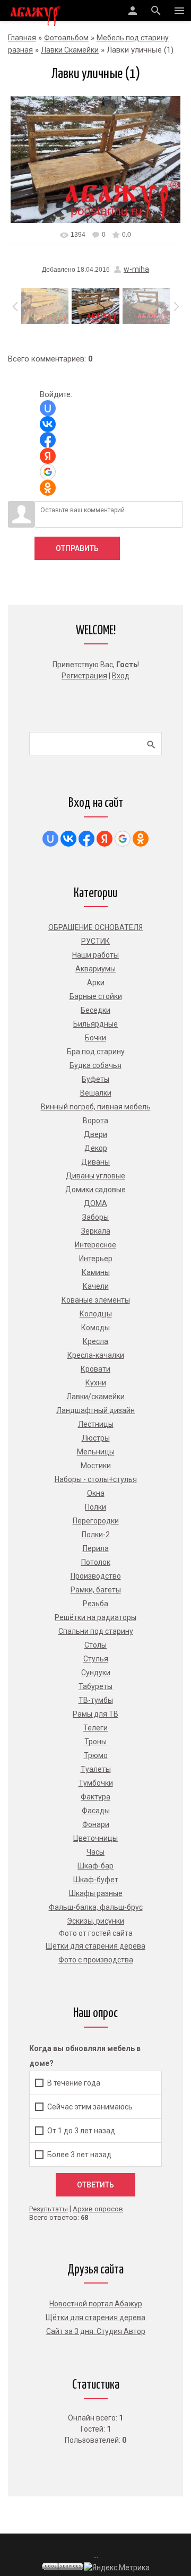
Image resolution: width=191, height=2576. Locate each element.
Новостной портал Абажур (96, 2304)
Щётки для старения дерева (95, 2317)
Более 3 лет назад (79, 2155)
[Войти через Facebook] (48, 440)
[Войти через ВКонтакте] (48, 424)
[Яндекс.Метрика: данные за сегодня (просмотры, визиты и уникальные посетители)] (117, 2568)
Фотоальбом (66, 38)
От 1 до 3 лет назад (81, 2131)
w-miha (136, 269)
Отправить (77, 548)
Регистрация (84, 676)
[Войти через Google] (48, 472)
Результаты (49, 2209)
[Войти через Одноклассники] (48, 488)
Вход (121, 676)
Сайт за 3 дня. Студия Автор (96, 2331)
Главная (22, 38)
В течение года (74, 2083)
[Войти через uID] (48, 408)
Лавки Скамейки (70, 50)
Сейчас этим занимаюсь (90, 2107)
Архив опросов (98, 2209)
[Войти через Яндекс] (48, 456)
